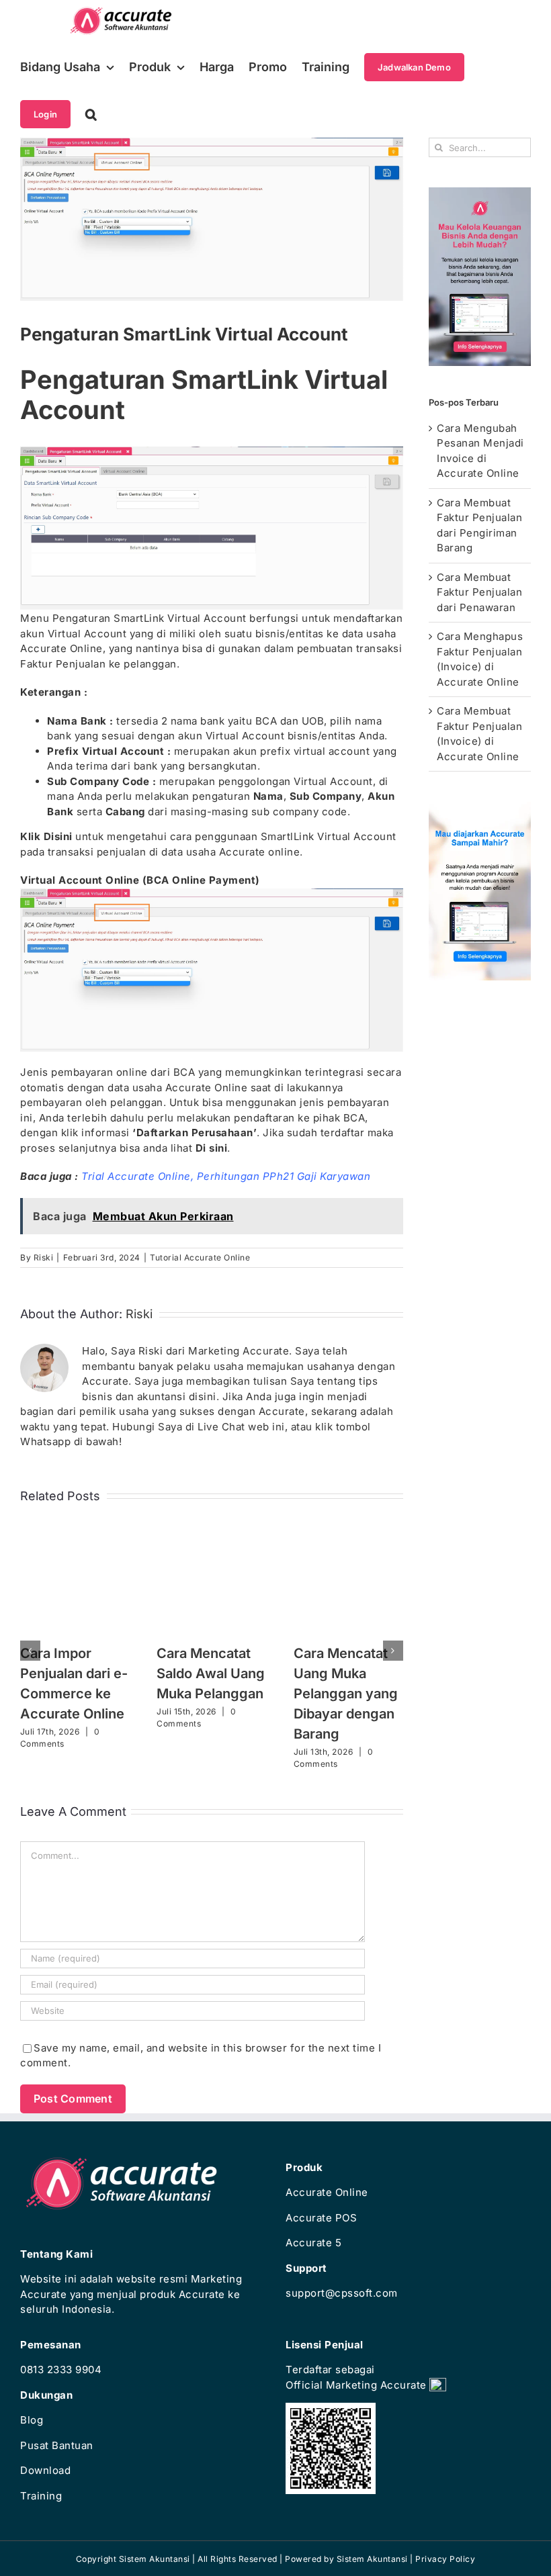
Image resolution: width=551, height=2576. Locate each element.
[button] (91, 114)
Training (41, 2496)
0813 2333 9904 (61, 2370)
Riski (44, 1257)
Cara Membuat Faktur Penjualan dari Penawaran (479, 592)
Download (45, 2470)
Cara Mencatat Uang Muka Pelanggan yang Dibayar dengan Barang (346, 1694)
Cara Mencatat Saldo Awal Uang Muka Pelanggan (211, 1673)
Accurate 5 (313, 2243)
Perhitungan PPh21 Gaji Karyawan (284, 1176)
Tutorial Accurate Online (200, 1257)
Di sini (212, 1148)
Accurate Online (327, 2192)
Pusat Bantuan (57, 2445)
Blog (32, 2420)
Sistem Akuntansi (372, 2559)
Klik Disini (46, 836)
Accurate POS (321, 2218)
